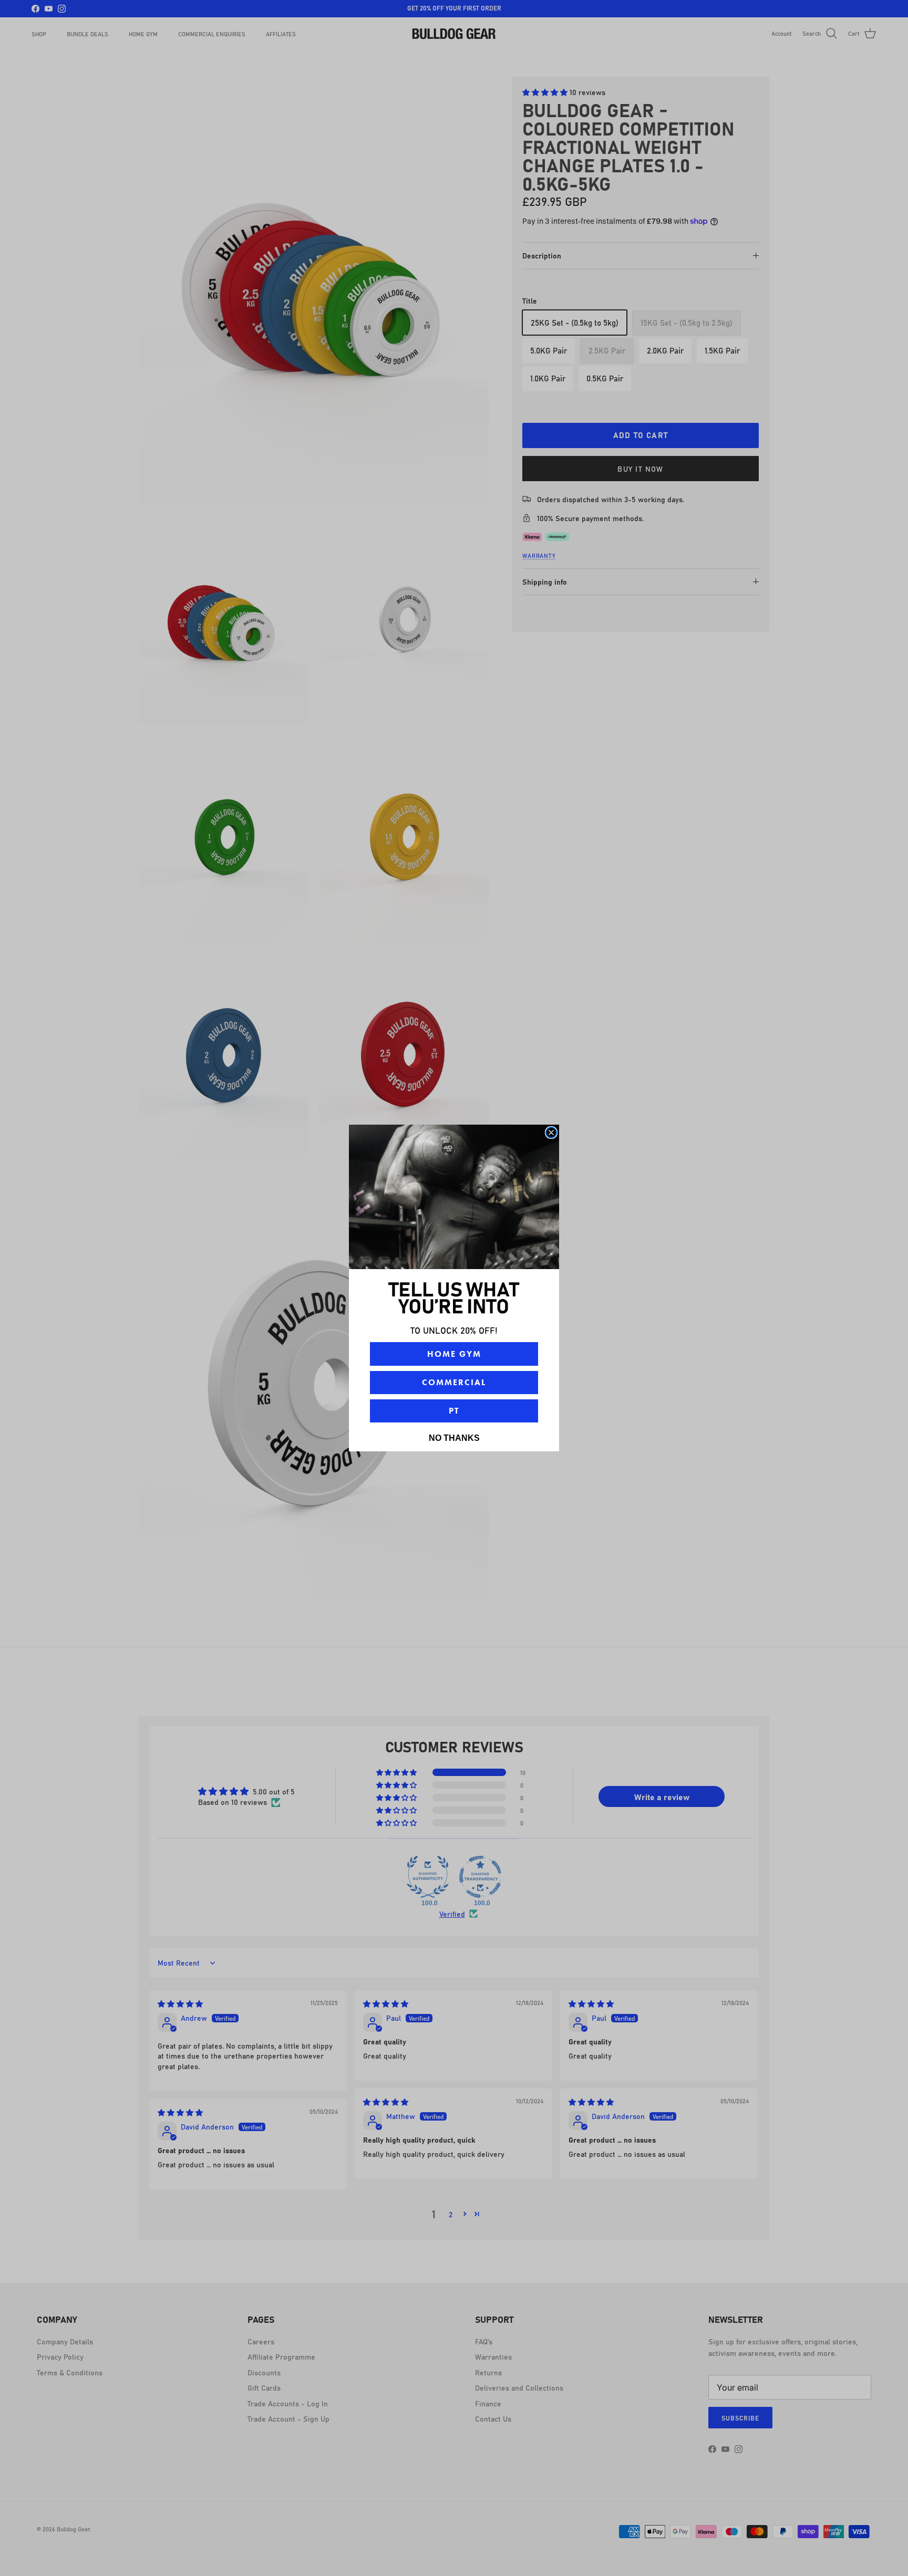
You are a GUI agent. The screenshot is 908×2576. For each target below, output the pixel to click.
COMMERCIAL (454, 1382)
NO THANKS (454, 1438)
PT (454, 1411)
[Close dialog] (551, 1133)
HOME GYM (454, 1354)
